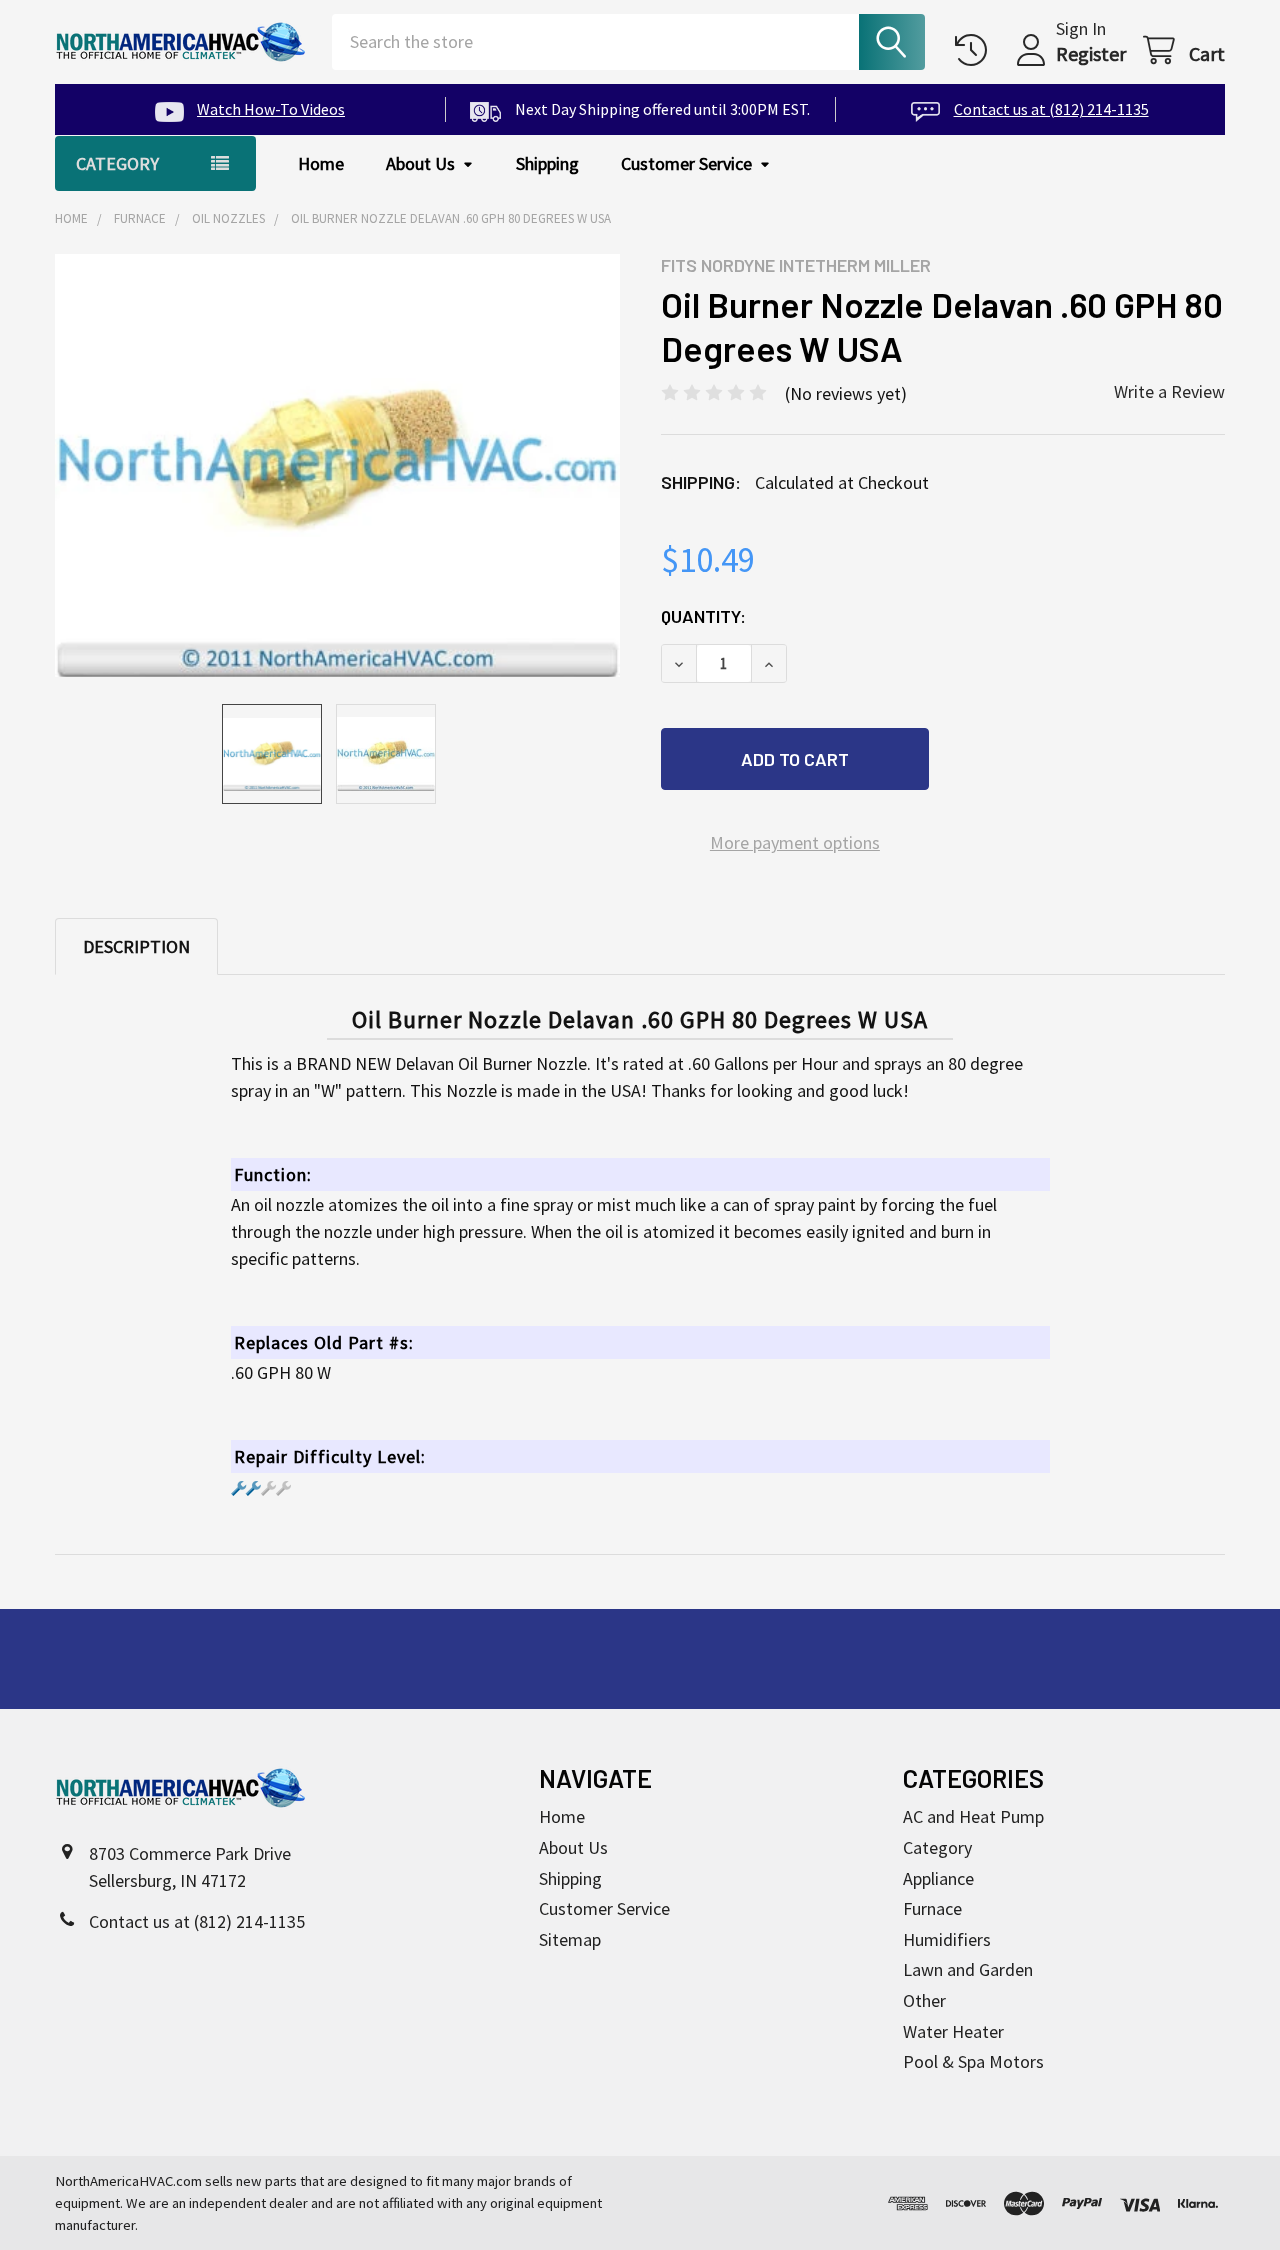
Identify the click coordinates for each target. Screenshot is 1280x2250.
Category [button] (117, 163)
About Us (420, 163)
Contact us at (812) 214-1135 (1051, 109)
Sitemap (570, 1939)
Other (924, 2000)
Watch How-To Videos (271, 109)
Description (136, 946)
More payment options (795, 842)
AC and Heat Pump (973, 1816)
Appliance (938, 1878)
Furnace (932, 1908)
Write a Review (1169, 391)
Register (1091, 53)
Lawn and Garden (968, 1969)
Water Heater (953, 2031)
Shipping (547, 163)
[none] (337, 466)
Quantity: (703, 616)
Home (321, 163)
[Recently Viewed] (976, 50)
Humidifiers (947, 1939)
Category (937, 1847)
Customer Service (686, 163)
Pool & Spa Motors (973, 2061)
